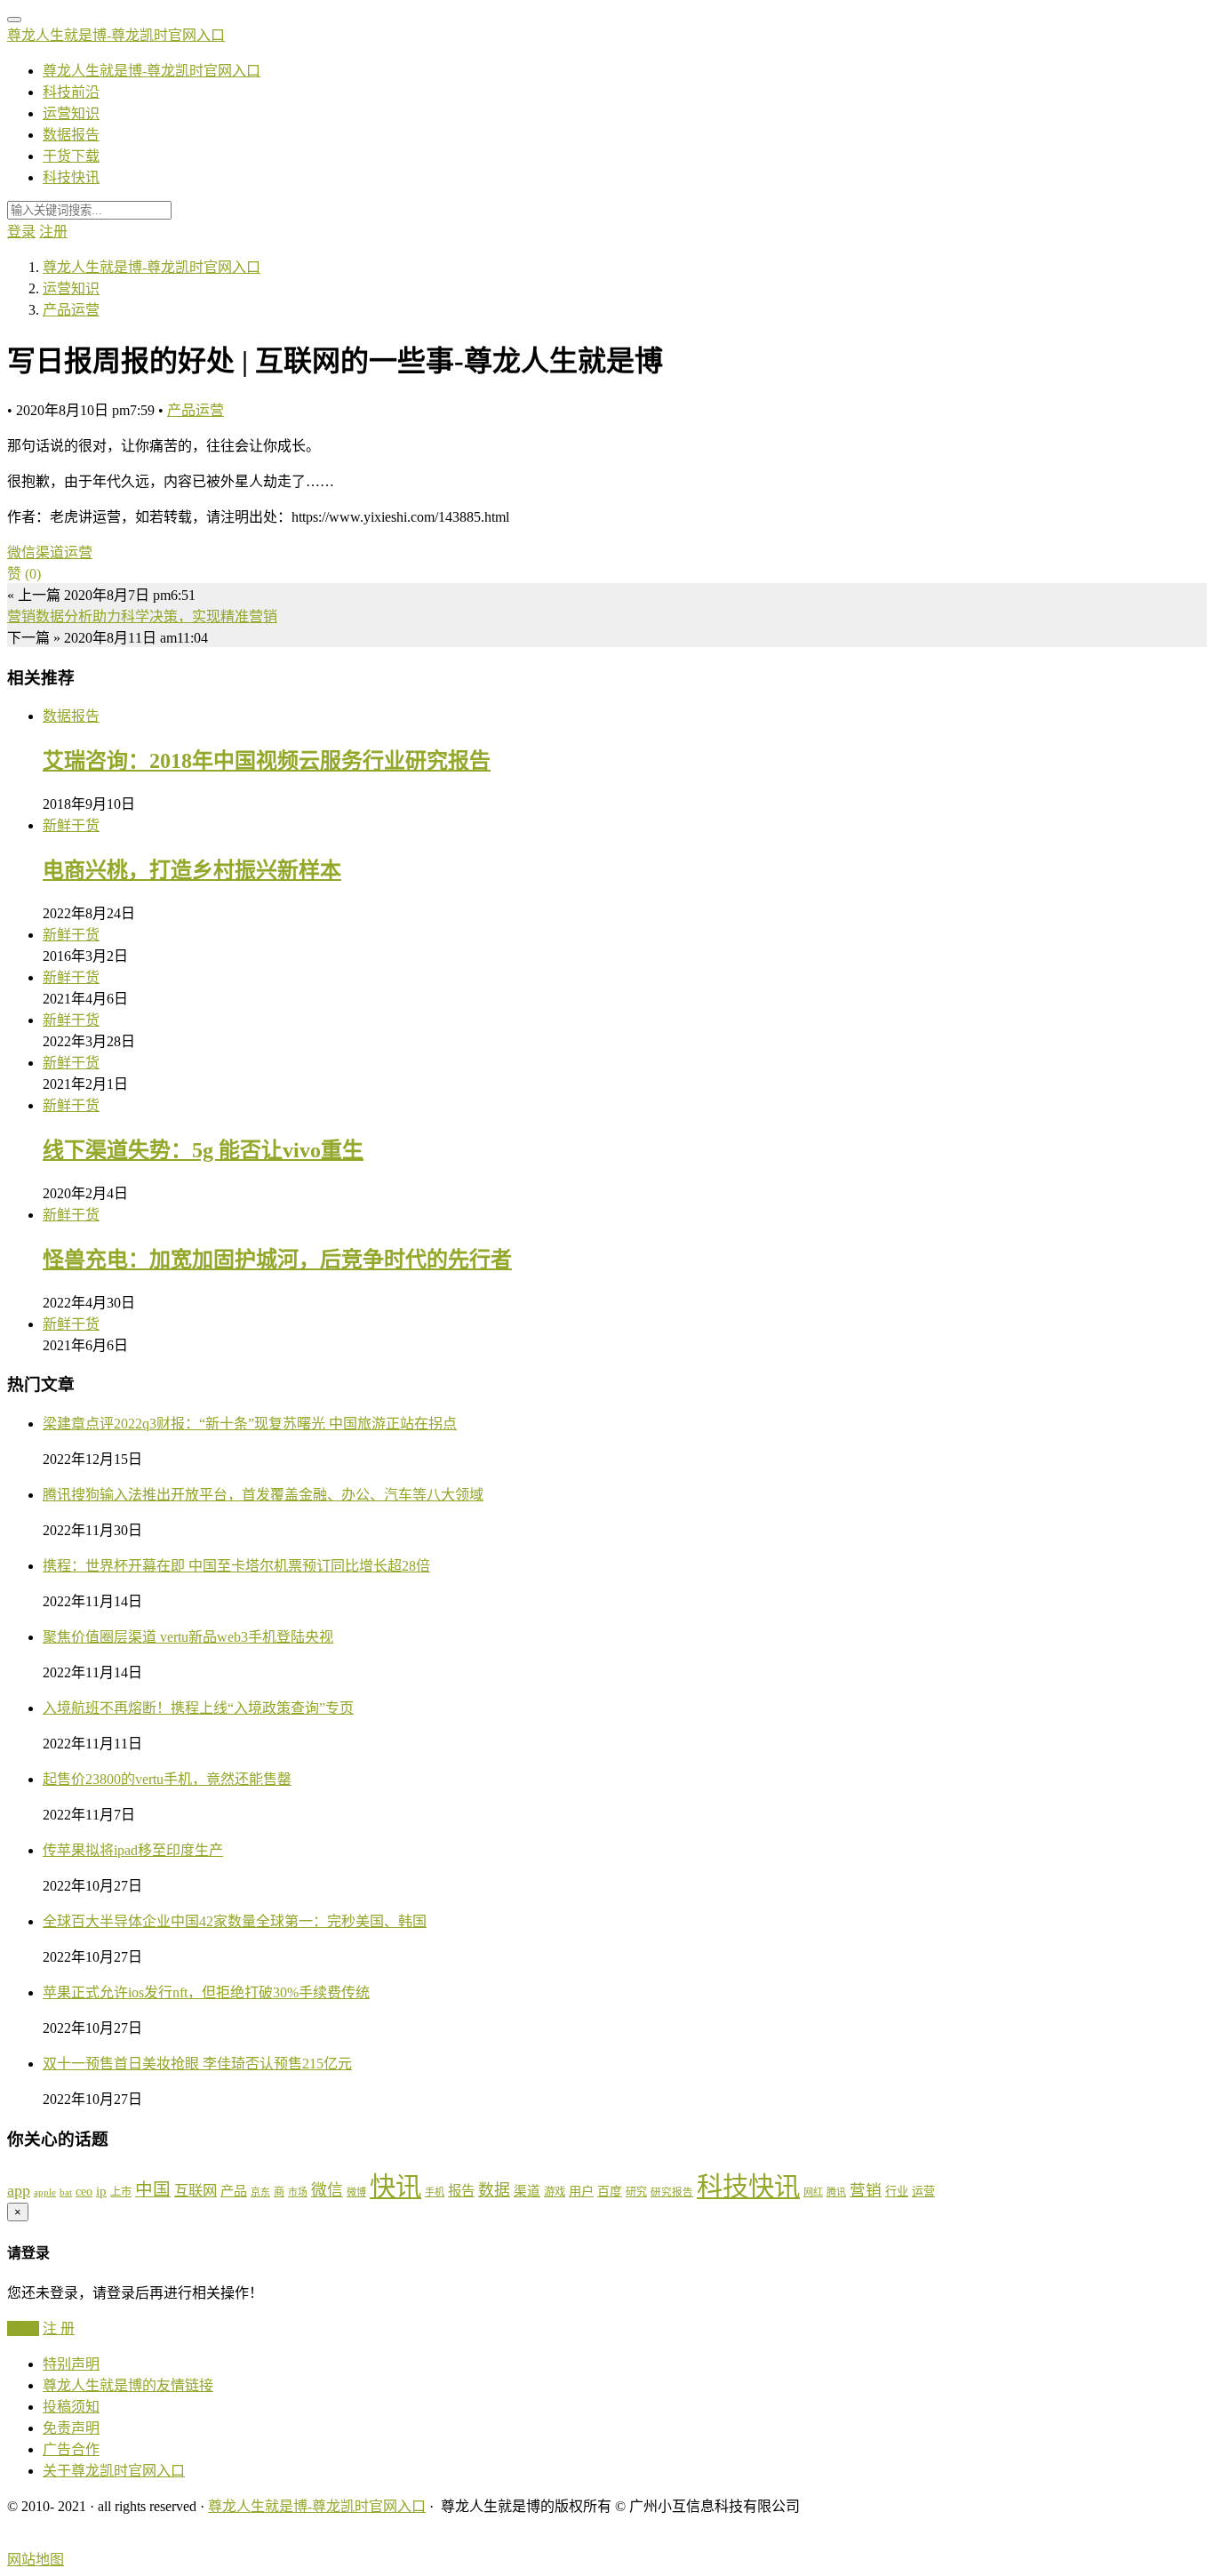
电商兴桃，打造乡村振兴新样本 (192, 870)
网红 (813, 2192)
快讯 (395, 2187)
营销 (866, 2190)
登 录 (23, 2328)
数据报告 (71, 135)
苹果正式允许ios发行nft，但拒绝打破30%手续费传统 (206, 1992)
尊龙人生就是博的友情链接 (128, 2385)
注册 (53, 232)
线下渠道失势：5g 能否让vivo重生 (203, 1150)
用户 (581, 2191)
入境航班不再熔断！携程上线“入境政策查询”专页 (198, 1708)
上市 (121, 2192)
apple (45, 2192)
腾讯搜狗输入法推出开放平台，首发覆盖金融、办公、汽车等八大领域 (263, 1495)
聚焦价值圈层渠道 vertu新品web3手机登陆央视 (188, 1637)
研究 (636, 2192)
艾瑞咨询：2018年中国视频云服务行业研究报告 (267, 761)
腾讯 (836, 2192)
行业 (897, 2192)
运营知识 (71, 113)
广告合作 (71, 2449)
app (19, 2190)
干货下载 (71, 156)
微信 (21, 552)
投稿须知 (71, 2407)
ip (101, 2191)
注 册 (59, 2328)
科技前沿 (71, 92)
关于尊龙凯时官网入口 (114, 2471)
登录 (21, 232)
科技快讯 (71, 177)
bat (66, 2192)
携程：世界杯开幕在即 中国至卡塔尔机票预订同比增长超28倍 (236, 1566)
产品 (234, 2191)
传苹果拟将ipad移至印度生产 (133, 1850)
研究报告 (672, 2192)
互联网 (196, 2191)
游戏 (555, 2192)
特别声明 (71, 2364)
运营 (78, 552)
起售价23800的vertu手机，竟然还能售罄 (167, 1779)
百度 (610, 2192)
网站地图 (36, 2560)
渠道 (50, 552)
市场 (298, 2192)
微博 (356, 2192)
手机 (435, 2192)
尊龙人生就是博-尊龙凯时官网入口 (116, 35)
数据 (494, 2190)
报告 (461, 2191)
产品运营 (196, 410)
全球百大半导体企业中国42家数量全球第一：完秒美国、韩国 (235, 1921)
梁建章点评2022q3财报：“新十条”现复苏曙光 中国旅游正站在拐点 (250, 1424)
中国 (153, 2189)
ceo (84, 2192)
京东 (260, 2192)
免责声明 (71, 2428)
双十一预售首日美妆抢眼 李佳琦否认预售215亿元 (197, 2064)
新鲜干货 (71, 825)
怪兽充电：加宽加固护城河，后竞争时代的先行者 (277, 1260)
